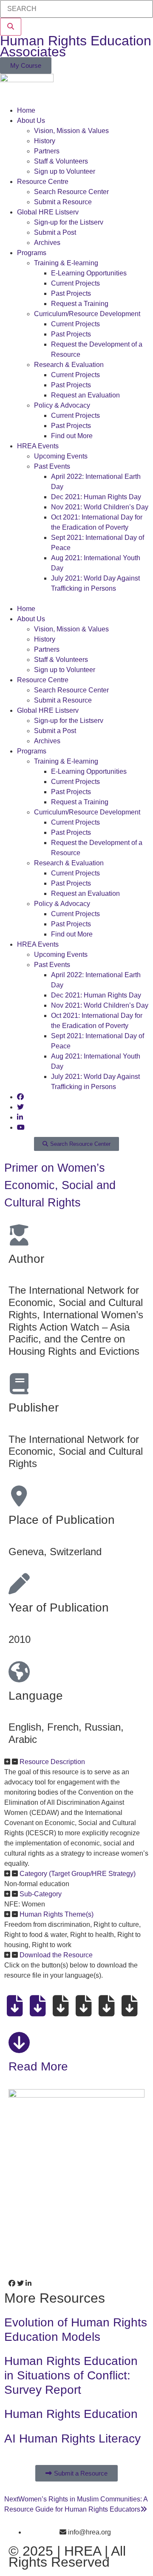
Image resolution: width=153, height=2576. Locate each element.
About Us (31, 121)
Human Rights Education (71, 2414)
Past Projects (71, 293)
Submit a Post (55, 232)
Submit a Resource (63, 202)
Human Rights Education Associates (76, 46)
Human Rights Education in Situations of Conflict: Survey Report (71, 2375)
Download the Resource (56, 1955)
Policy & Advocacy (62, 405)
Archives (47, 243)
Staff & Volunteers (61, 161)
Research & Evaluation (69, 365)
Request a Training (80, 304)
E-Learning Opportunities (89, 273)
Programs (32, 253)
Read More (38, 2066)
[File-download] (15, 2006)
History (45, 141)
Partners (47, 151)
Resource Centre (43, 182)
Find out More (72, 436)
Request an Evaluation (85, 395)
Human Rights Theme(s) (57, 1914)
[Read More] (19, 2042)
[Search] (11, 27)
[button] (76, 599)
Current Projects (75, 283)
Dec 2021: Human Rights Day (96, 497)
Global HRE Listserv (48, 212)
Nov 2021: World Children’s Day (100, 507)
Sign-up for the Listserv (69, 222)
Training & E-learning (66, 263)
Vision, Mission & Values (71, 131)
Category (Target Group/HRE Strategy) (78, 1874)
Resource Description (52, 1762)
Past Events (52, 466)
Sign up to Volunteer (65, 171)
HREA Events (38, 446)
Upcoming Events (61, 456)
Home (26, 110)
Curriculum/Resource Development (87, 314)
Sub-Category (41, 1894)
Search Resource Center (71, 192)
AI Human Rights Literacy (72, 2438)
